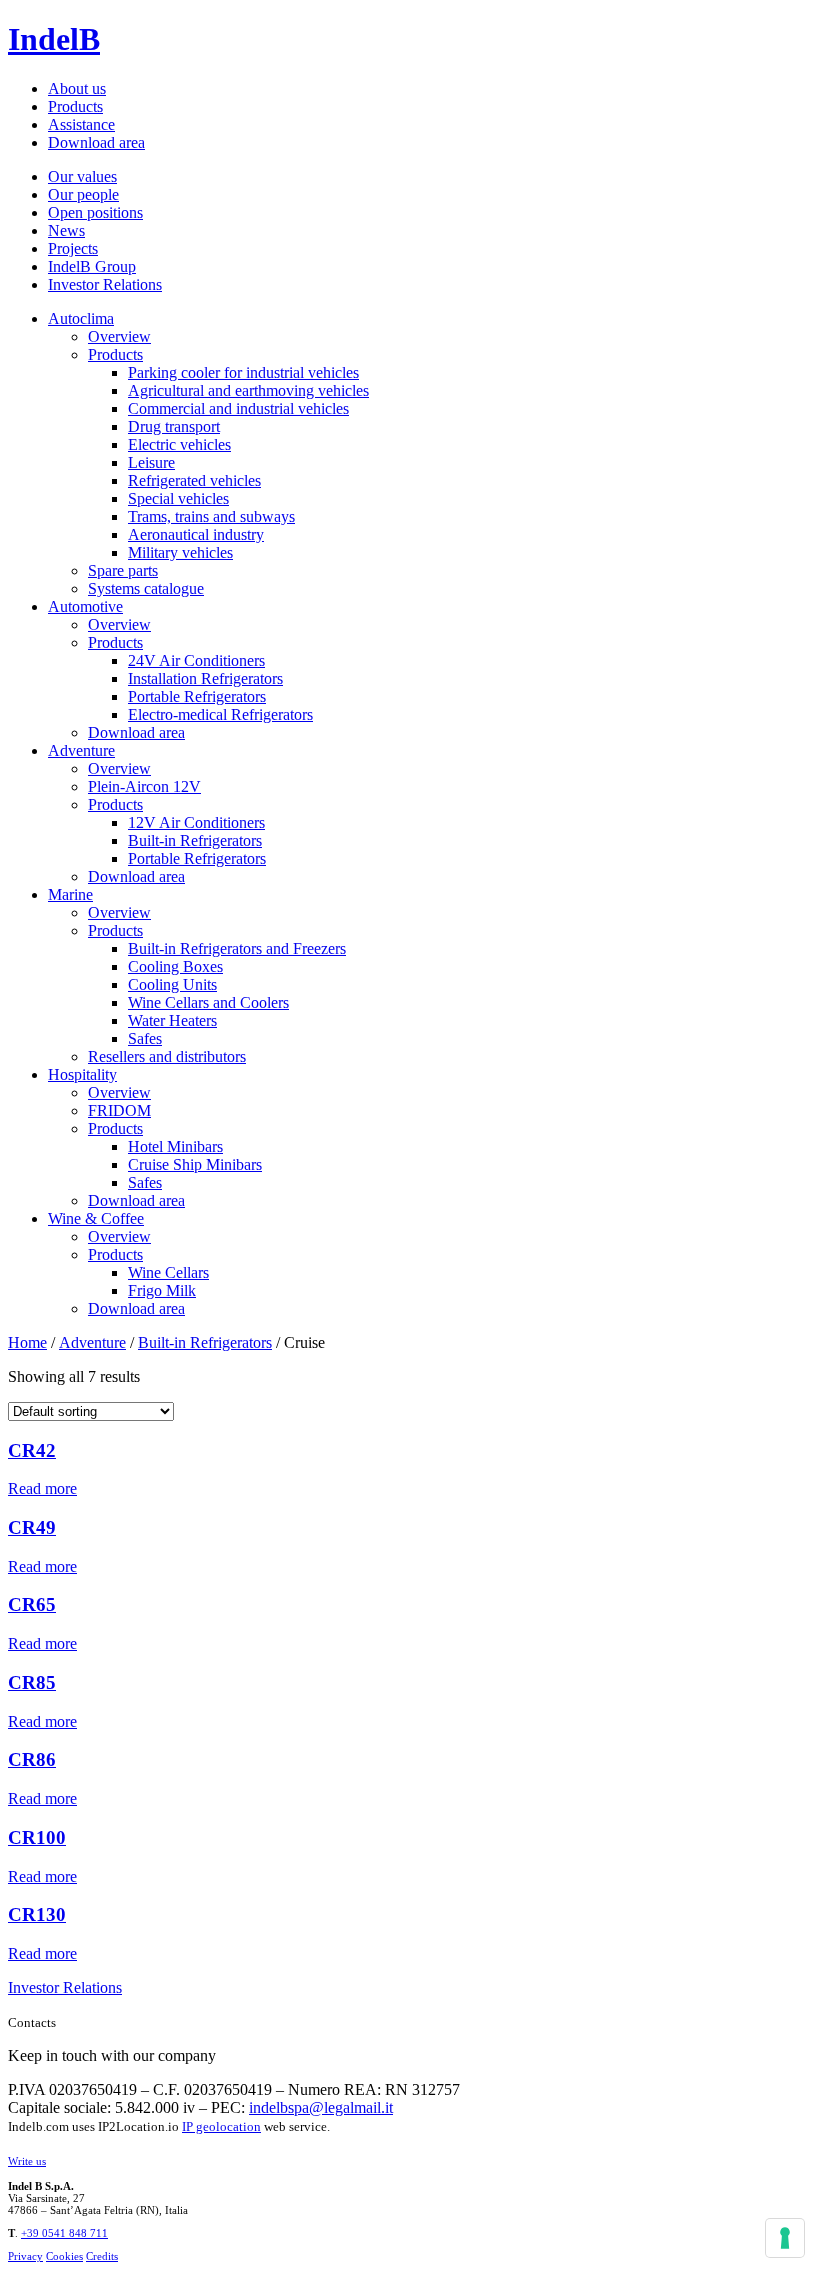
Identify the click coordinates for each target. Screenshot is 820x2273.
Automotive (85, 606)
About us (77, 88)
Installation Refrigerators (205, 678)
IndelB (54, 39)
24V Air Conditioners (196, 660)
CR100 (37, 1837)
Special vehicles (178, 498)
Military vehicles (180, 552)
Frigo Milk (162, 1290)
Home (27, 1342)
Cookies (64, 2256)
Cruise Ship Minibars (195, 1164)
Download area (96, 142)
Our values (82, 176)
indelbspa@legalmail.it (321, 2107)
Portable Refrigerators (197, 696)
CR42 (32, 1450)
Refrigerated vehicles (194, 480)
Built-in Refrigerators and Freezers (237, 948)
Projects (73, 248)
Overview (119, 336)
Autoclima (81, 318)
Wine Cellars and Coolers (208, 1002)
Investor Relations (105, 284)
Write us (27, 2161)
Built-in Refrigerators (195, 840)
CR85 (32, 1682)
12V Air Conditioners (196, 822)
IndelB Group (92, 266)
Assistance (81, 124)
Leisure (151, 462)
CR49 (32, 1527)
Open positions (95, 212)
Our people (83, 194)
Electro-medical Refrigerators (220, 714)
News (66, 230)
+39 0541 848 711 (64, 2233)
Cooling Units (172, 984)
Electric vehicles (179, 444)
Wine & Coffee (96, 1218)
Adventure (81, 750)
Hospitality (82, 1074)
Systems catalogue (146, 588)
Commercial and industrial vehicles (238, 408)
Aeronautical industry (196, 534)
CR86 (32, 1759)
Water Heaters (172, 1020)
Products (75, 106)
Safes (145, 1038)
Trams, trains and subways (211, 516)
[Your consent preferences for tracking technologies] (785, 2238)
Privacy (25, 2256)
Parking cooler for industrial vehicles (243, 372)
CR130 (37, 1914)
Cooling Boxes (175, 966)
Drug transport (174, 426)
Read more (42, 1488)
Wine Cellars (168, 1272)
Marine (70, 894)
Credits (102, 2256)
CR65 (32, 1604)
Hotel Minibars (175, 1146)
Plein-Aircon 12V (144, 786)
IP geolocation (221, 2126)
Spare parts (123, 570)
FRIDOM (119, 1110)
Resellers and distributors (167, 1056)
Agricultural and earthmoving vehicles (248, 390)
